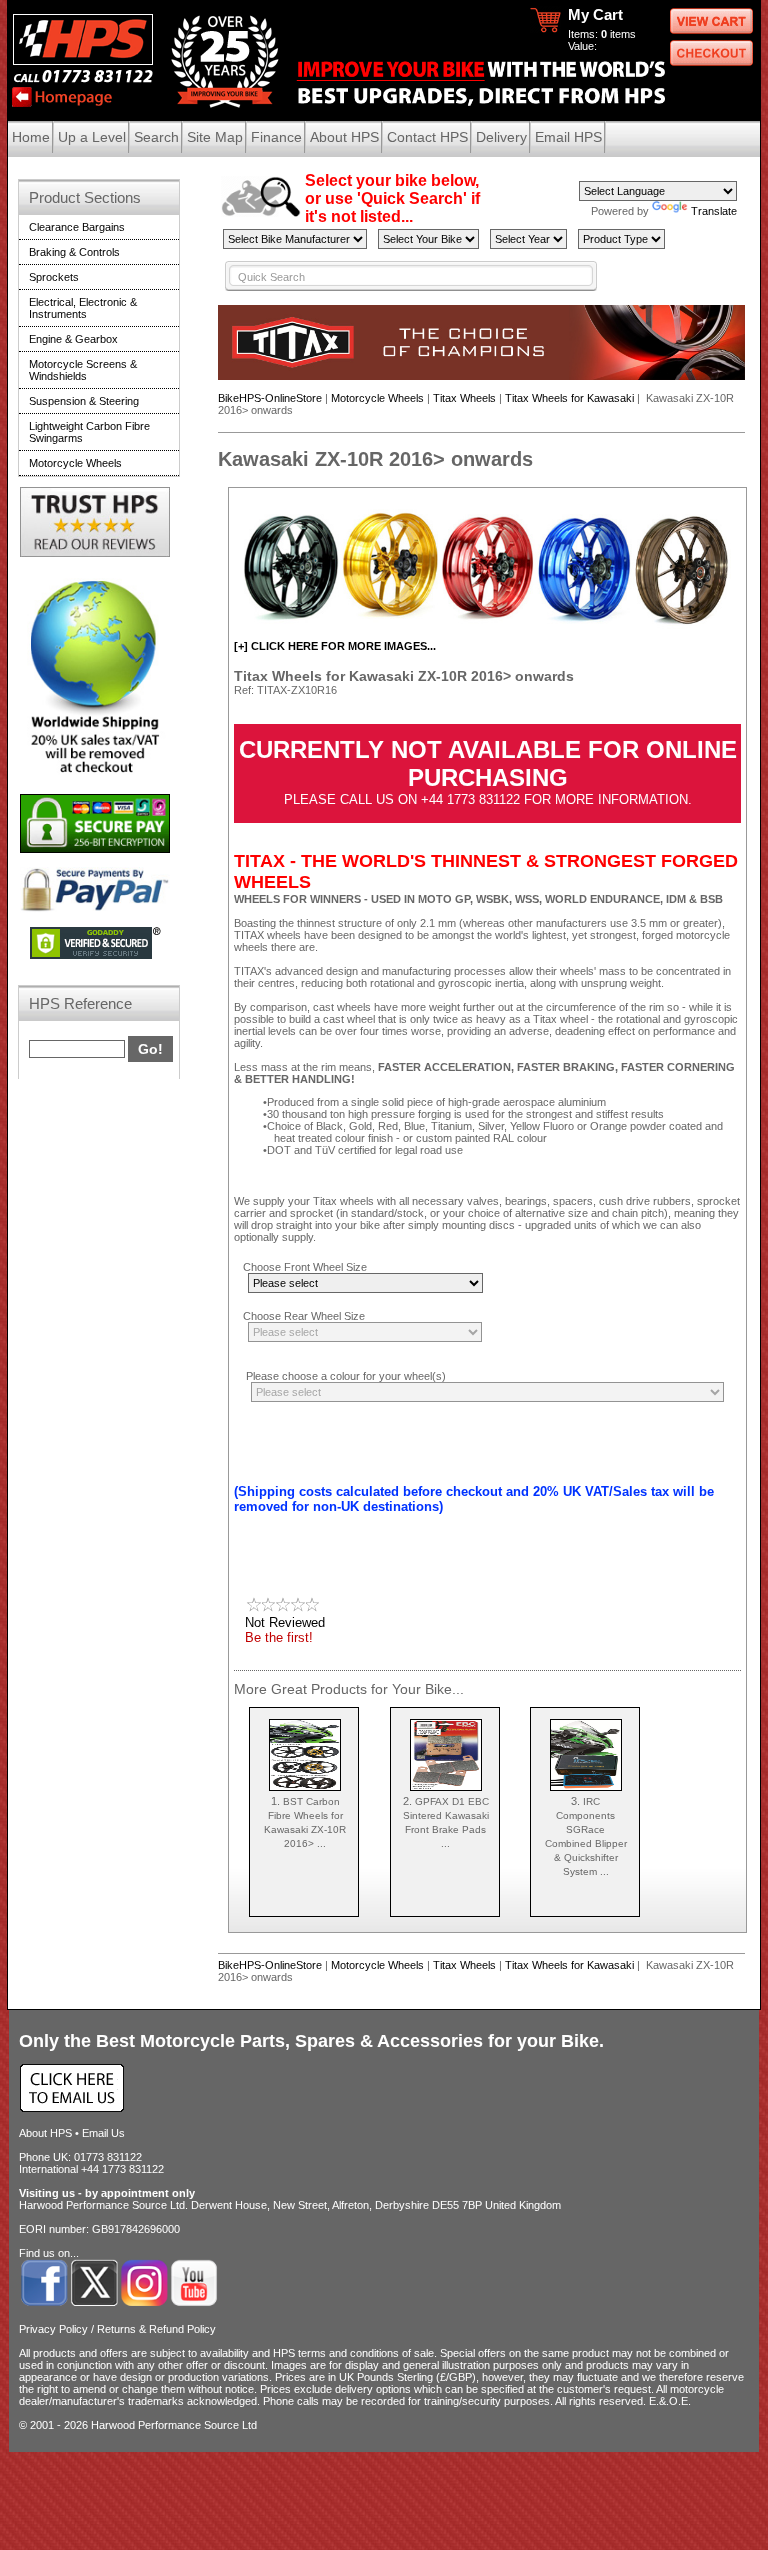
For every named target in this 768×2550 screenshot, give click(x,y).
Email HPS (568, 137)
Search (156, 137)
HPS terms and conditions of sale (353, 2353)
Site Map (215, 137)
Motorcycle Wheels (377, 398)
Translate (714, 211)
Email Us (103, 2133)
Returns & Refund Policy (156, 2329)
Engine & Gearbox (73, 339)
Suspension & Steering (84, 401)
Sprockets (54, 277)
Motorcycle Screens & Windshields (83, 370)
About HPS (344, 137)
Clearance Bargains (77, 227)
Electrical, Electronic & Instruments (83, 308)
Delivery (501, 137)
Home (31, 137)
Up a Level (92, 137)
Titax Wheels (464, 398)
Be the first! (279, 1637)
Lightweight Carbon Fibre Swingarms (89, 432)
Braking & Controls (74, 252)
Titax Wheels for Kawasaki (569, 398)
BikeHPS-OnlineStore (270, 398)
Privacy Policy (53, 2329)
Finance (276, 137)
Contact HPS (427, 137)
